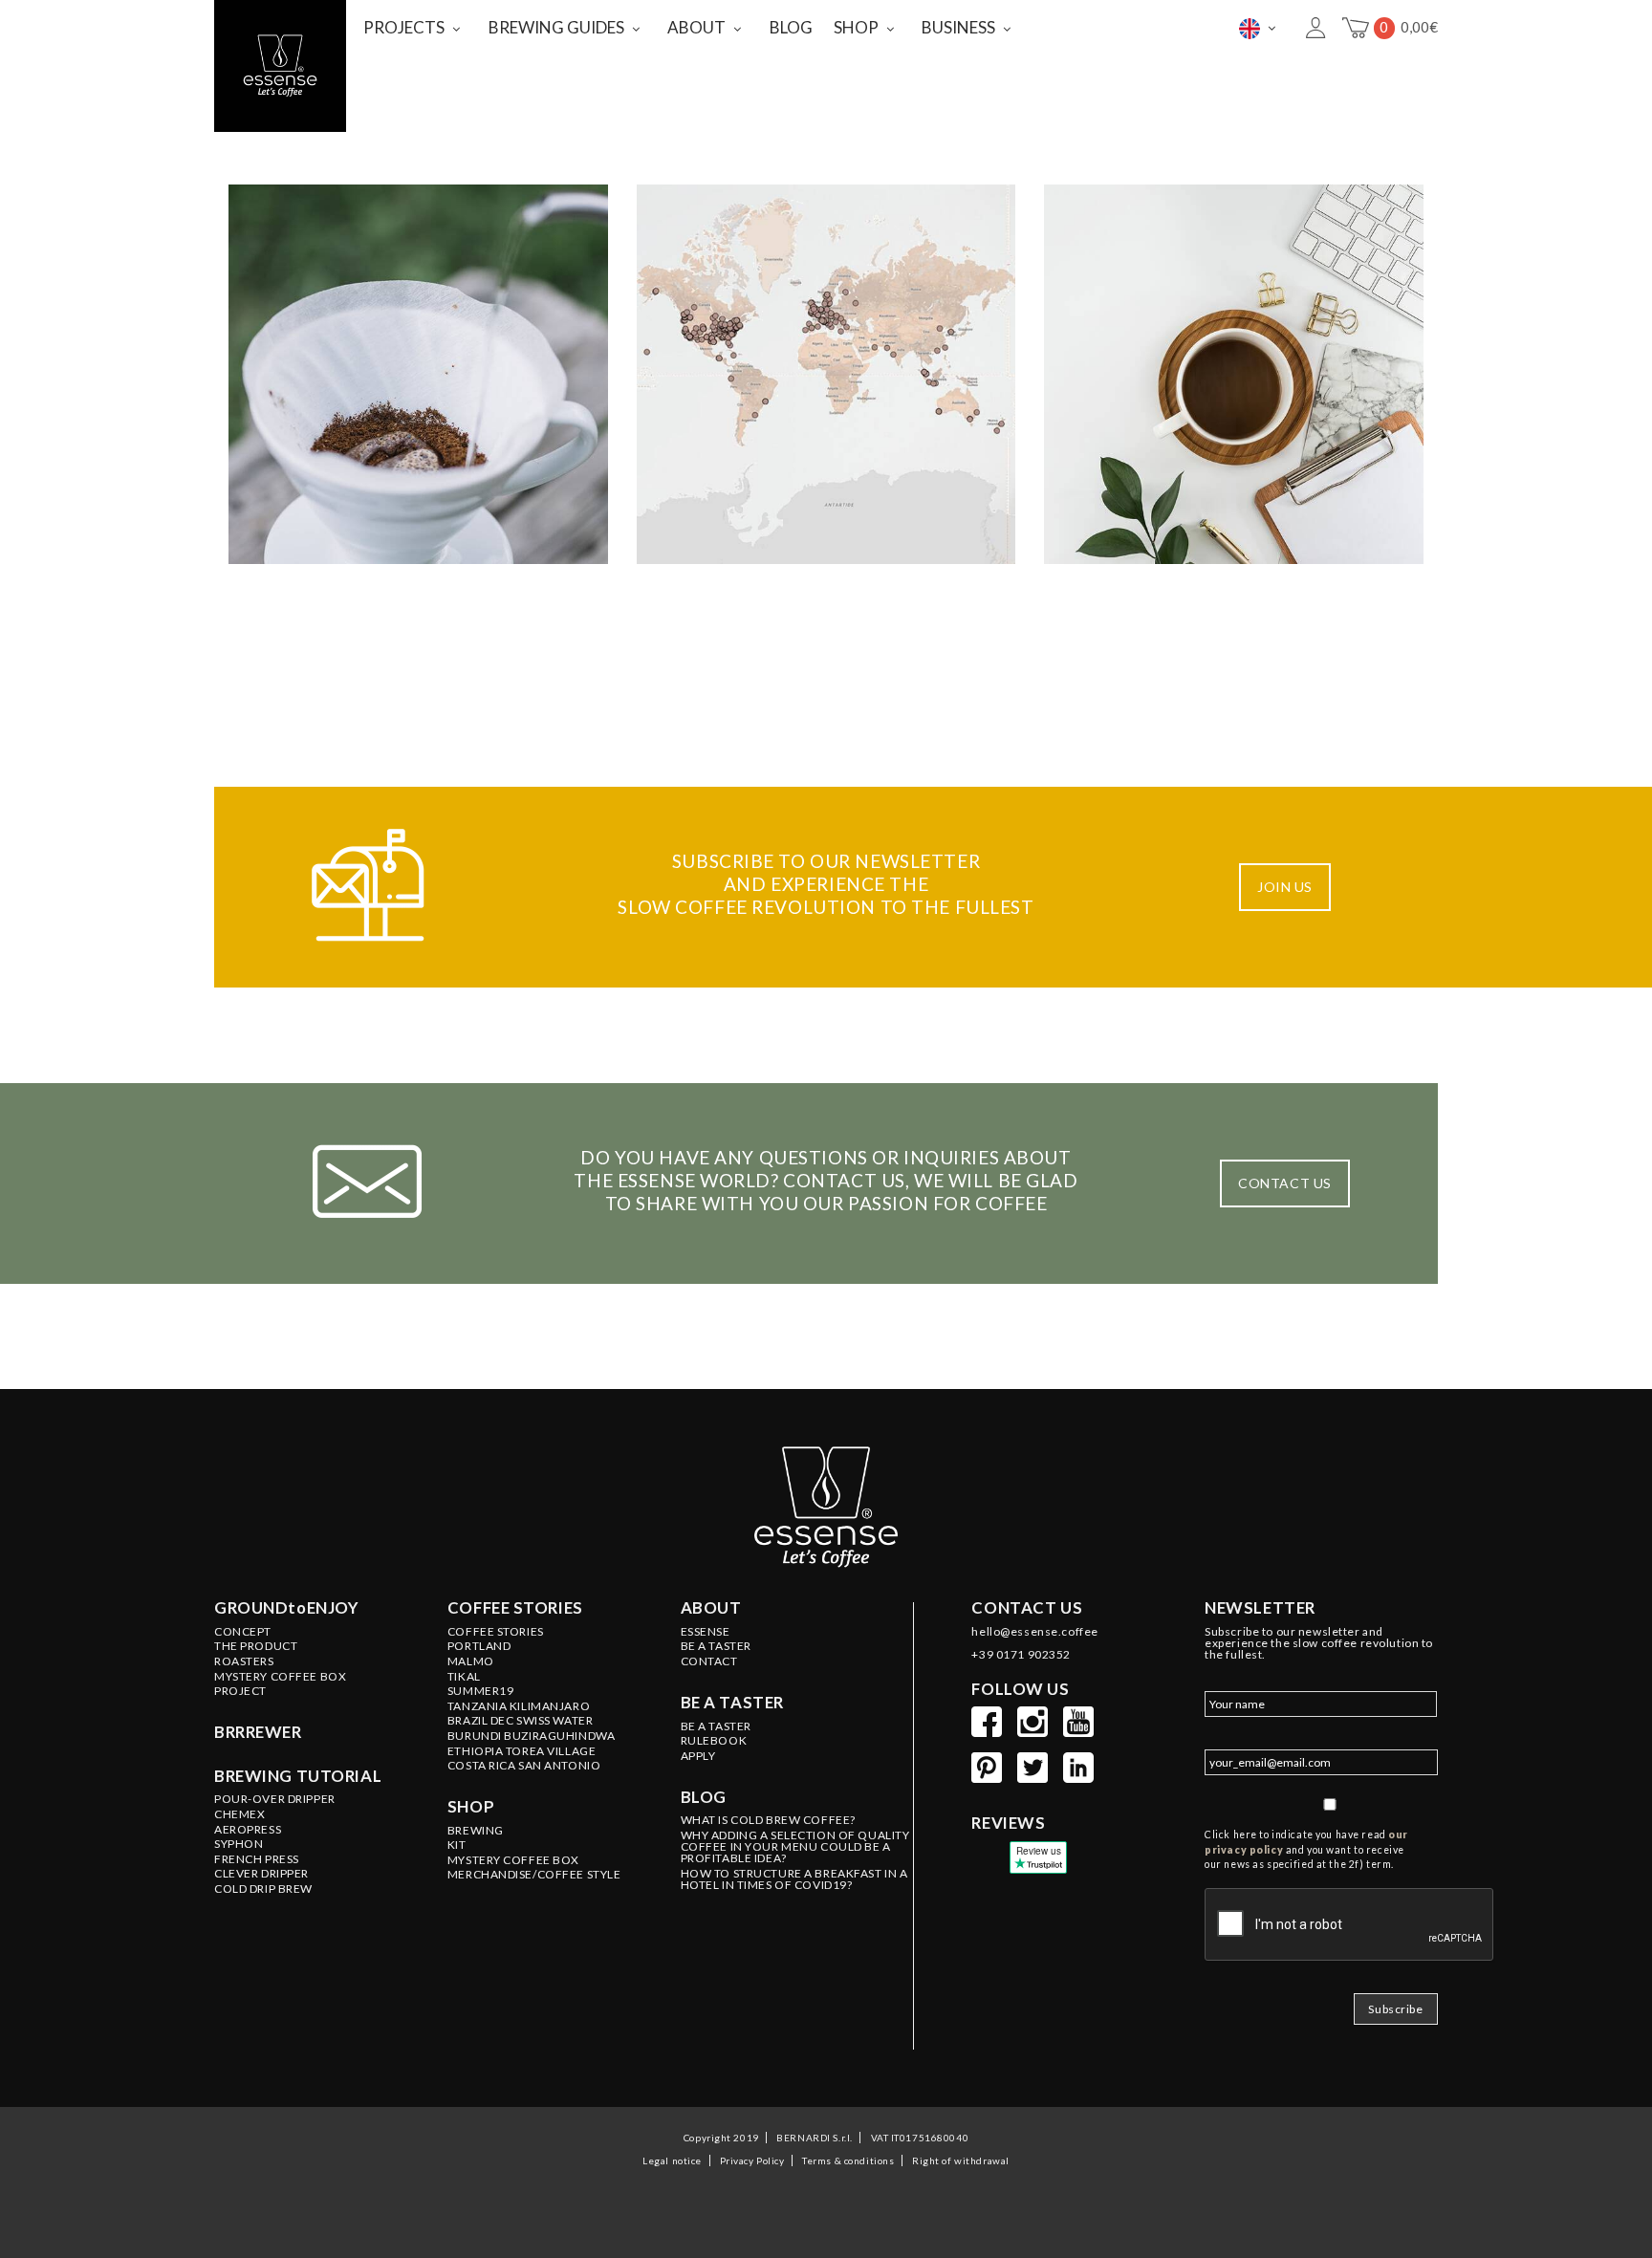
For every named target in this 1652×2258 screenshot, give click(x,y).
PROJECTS (404, 27)
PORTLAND (479, 1646)
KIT (457, 1845)
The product (256, 1646)
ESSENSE (418, 361)
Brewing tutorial (298, 1776)
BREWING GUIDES (556, 27)
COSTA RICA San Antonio (524, 1766)
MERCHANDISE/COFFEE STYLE (534, 1875)
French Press (257, 1859)
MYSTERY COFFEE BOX (513, 1860)
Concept (243, 1632)
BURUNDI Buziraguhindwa (532, 1736)
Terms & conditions (848, 2160)
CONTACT (1234, 361)
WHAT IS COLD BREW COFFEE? (768, 1820)
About (711, 1608)
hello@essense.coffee (1034, 1632)
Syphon (239, 1844)
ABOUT (696, 27)
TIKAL (464, 1677)
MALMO (471, 1661)
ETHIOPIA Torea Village (522, 1751)
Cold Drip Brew (263, 1889)
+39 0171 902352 (1021, 1655)
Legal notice (672, 2160)
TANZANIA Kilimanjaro (519, 1706)
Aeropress (248, 1830)
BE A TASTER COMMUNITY (826, 377)
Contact (709, 1661)
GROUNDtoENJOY (286, 1608)
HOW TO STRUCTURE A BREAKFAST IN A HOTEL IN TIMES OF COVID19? (794, 1879)
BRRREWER (258, 1732)
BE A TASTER (716, 1646)
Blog (704, 1797)
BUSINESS (958, 27)
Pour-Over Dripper (275, 1799)
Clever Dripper (261, 1874)
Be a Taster (716, 1726)
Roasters (244, 1661)
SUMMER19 (481, 1691)
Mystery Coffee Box (280, 1677)
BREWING (476, 1831)
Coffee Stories (496, 1632)
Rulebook (714, 1741)
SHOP (856, 27)
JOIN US (1285, 887)
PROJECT (240, 1691)
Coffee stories (515, 1608)
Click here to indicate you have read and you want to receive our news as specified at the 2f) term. (1306, 1850)
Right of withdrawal (960, 2160)
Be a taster (732, 1703)
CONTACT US (1285, 1183)
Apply (698, 1756)
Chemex (239, 1814)
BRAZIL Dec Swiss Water (521, 1721)
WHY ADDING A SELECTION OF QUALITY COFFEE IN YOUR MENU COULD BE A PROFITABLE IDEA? (795, 1847)
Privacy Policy (752, 2160)
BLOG (791, 27)
